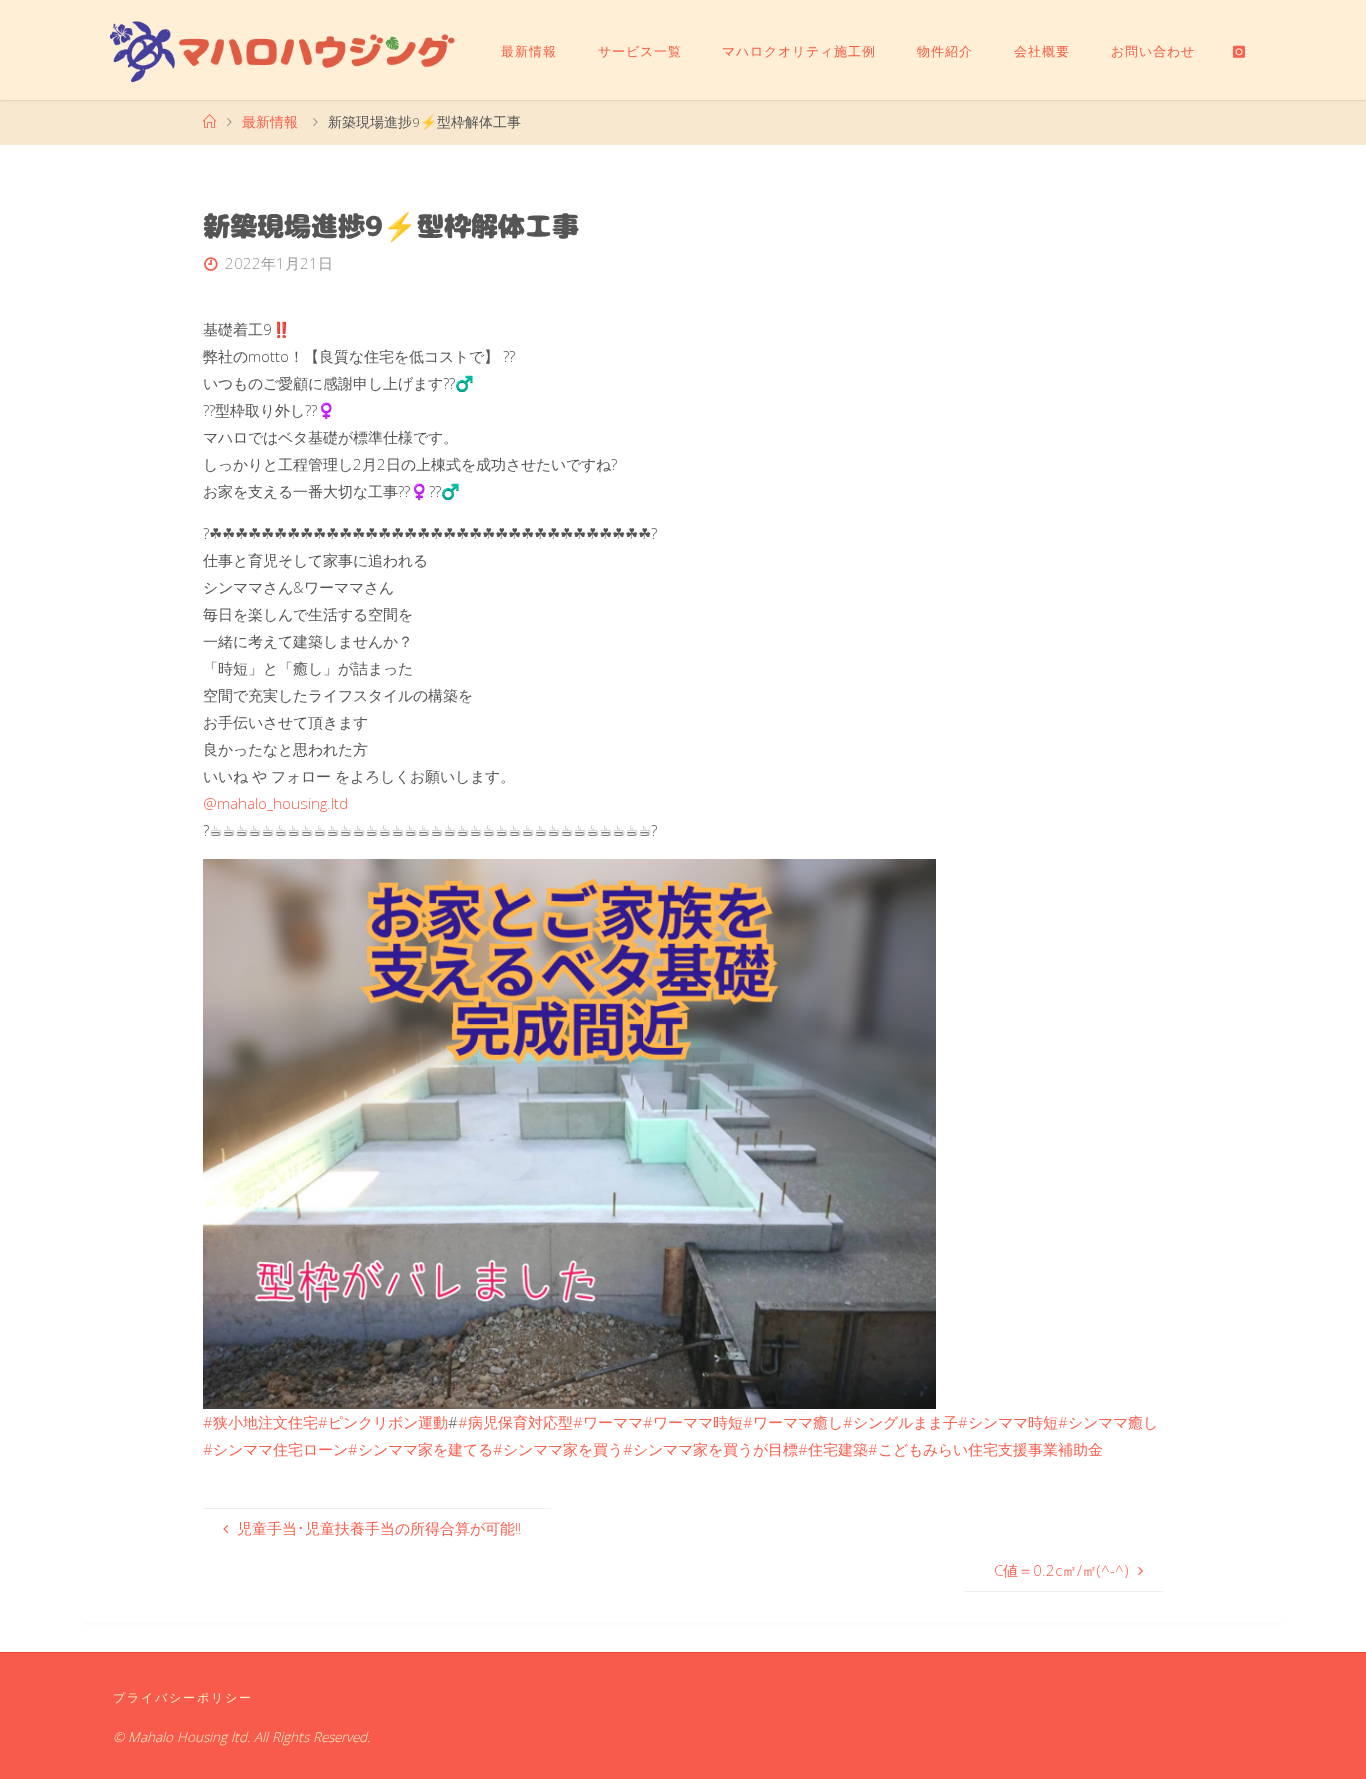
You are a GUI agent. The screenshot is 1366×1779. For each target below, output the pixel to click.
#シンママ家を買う (558, 1449)
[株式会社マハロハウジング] (283, 50)
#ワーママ (608, 1422)
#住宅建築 (833, 1449)
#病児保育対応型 (515, 1422)
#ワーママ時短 (693, 1422)
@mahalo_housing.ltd (275, 803)
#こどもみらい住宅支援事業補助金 (985, 1449)
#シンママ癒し (1108, 1422)
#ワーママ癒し (793, 1422)
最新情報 (270, 122)
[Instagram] (1239, 51)
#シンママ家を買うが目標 (710, 1449)
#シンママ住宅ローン (275, 1449)
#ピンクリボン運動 (383, 1422)
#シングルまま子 (900, 1422)
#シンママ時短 (1008, 1422)
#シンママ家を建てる (420, 1449)
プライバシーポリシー (183, 1697)
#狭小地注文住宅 (260, 1422)
